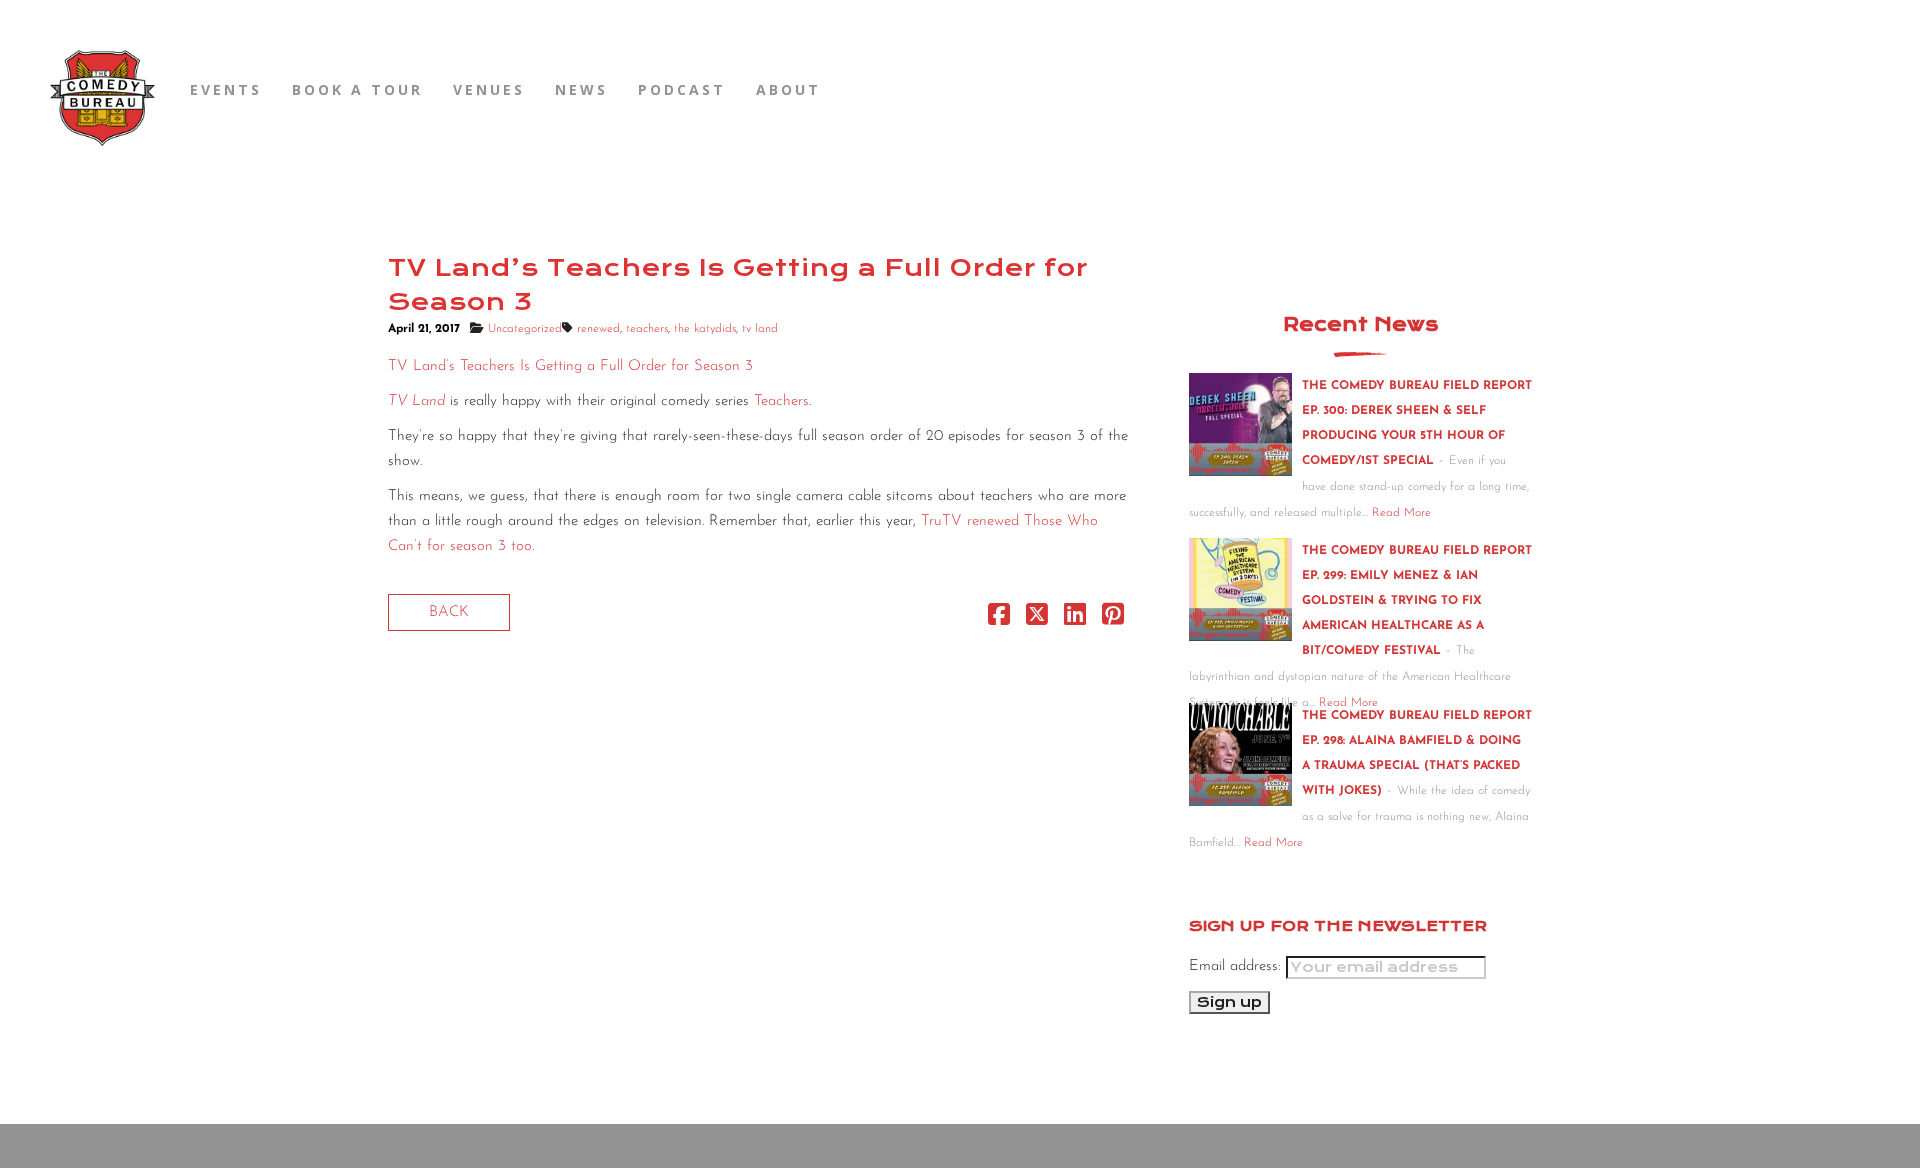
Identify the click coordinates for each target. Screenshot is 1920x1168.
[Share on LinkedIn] (1075, 619)
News (581, 89)
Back (449, 612)
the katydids (705, 329)
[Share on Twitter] (1037, 619)
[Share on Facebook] (999, 619)
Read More (1401, 513)
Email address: (1237, 966)
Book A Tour (357, 89)
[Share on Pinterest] (1113, 619)
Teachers (781, 401)
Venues (489, 89)
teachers (647, 329)
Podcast (682, 89)
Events (226, 89)
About (788, 89)
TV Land (416, 401)
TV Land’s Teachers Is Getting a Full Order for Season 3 (570, 366)
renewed (598, 329)
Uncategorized (525, 329)
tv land (760, 329)
